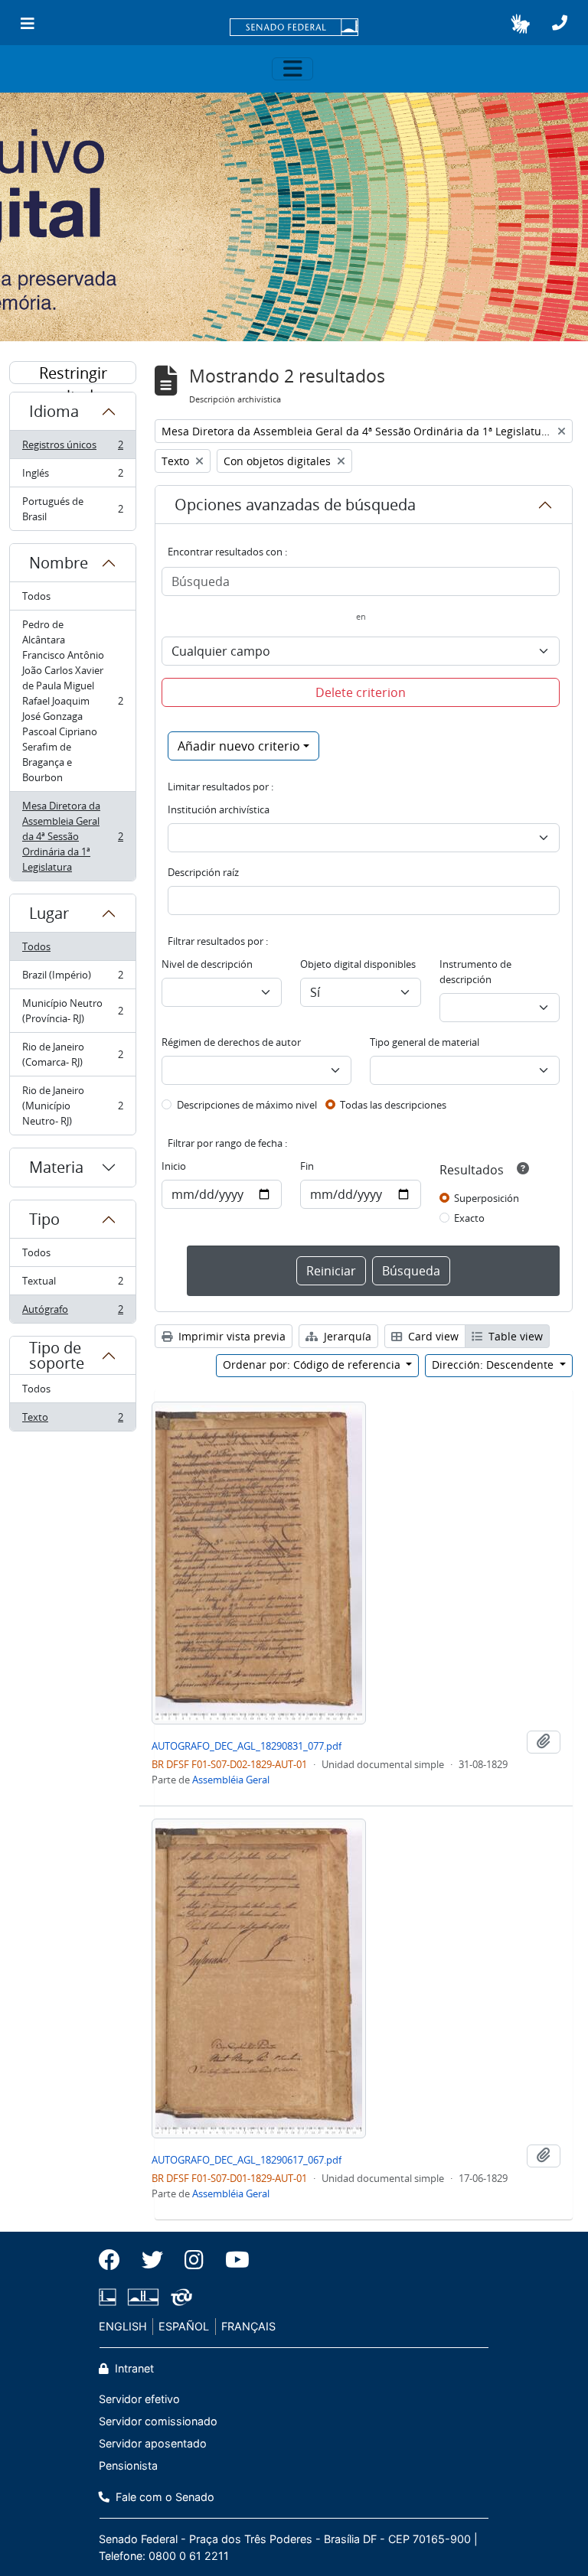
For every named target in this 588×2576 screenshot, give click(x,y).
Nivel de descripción (207, 964)
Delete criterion (361, 692)
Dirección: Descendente (494, 1365)
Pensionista (128, 2465)
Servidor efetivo (139, 2399)
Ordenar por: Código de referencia (313, 1365)
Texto (72, 1420)
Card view (432, 1336)
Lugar (49, 913)
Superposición (487, 1198)
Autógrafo (72, 1312)
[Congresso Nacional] (143, 2297)
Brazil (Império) (72, 979)
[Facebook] (115, 2260)
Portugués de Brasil (72, 509)
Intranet (133, 2368)
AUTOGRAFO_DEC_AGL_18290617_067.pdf (247, 2160)
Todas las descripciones (393, 1105)
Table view (514, 1336)
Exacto (469, 1218)
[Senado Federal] (294, 28)
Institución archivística (219, 809)
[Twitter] (152, 2260)
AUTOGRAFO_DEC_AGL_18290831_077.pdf (247, 1746)
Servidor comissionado (158, 2421)
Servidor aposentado (153, 2443)
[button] (520, 24)
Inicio (174, 1166)
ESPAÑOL (184, 2326)
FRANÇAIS (248, 2326)
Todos (36, 596)
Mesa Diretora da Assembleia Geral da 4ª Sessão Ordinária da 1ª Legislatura (72, 836)
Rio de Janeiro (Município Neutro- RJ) (72, 1106)
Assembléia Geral (231, 1780)
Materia (56, 1167)
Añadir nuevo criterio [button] (239, 746)
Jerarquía (346, 1336)
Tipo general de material (425, 1042)
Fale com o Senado (163, 2497)
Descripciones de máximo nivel (247, 1105)
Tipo (44, 1219)
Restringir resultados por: (73, 373)
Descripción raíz (203, 872)
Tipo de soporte (57, 1355)
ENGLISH (123, 2326)
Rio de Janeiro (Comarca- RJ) (72, 1054)
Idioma (54, 411)
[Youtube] (232, 2260)
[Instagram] (194, 2260)
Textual (72, 1285)
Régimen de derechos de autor (231, 1042)
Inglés (72, 477)
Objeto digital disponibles (358, 964)
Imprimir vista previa (230, 1336)
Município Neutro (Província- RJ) (72, 1011)
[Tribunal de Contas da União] (179, 2297)
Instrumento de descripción (475, 972)
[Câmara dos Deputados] (110, 2297)
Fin (307, 1166)
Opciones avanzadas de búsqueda (295, 505)
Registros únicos (72, 448)
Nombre (59, 563)
